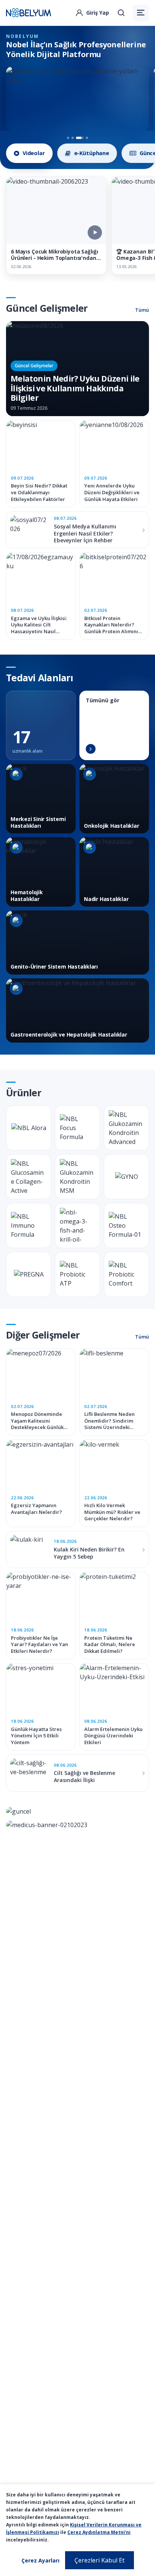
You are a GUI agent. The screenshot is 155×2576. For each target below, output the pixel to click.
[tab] (29, 153)
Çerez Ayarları (40, 2560)
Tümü (142, 310)
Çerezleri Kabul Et (100, 2560)
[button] (141, 13)
